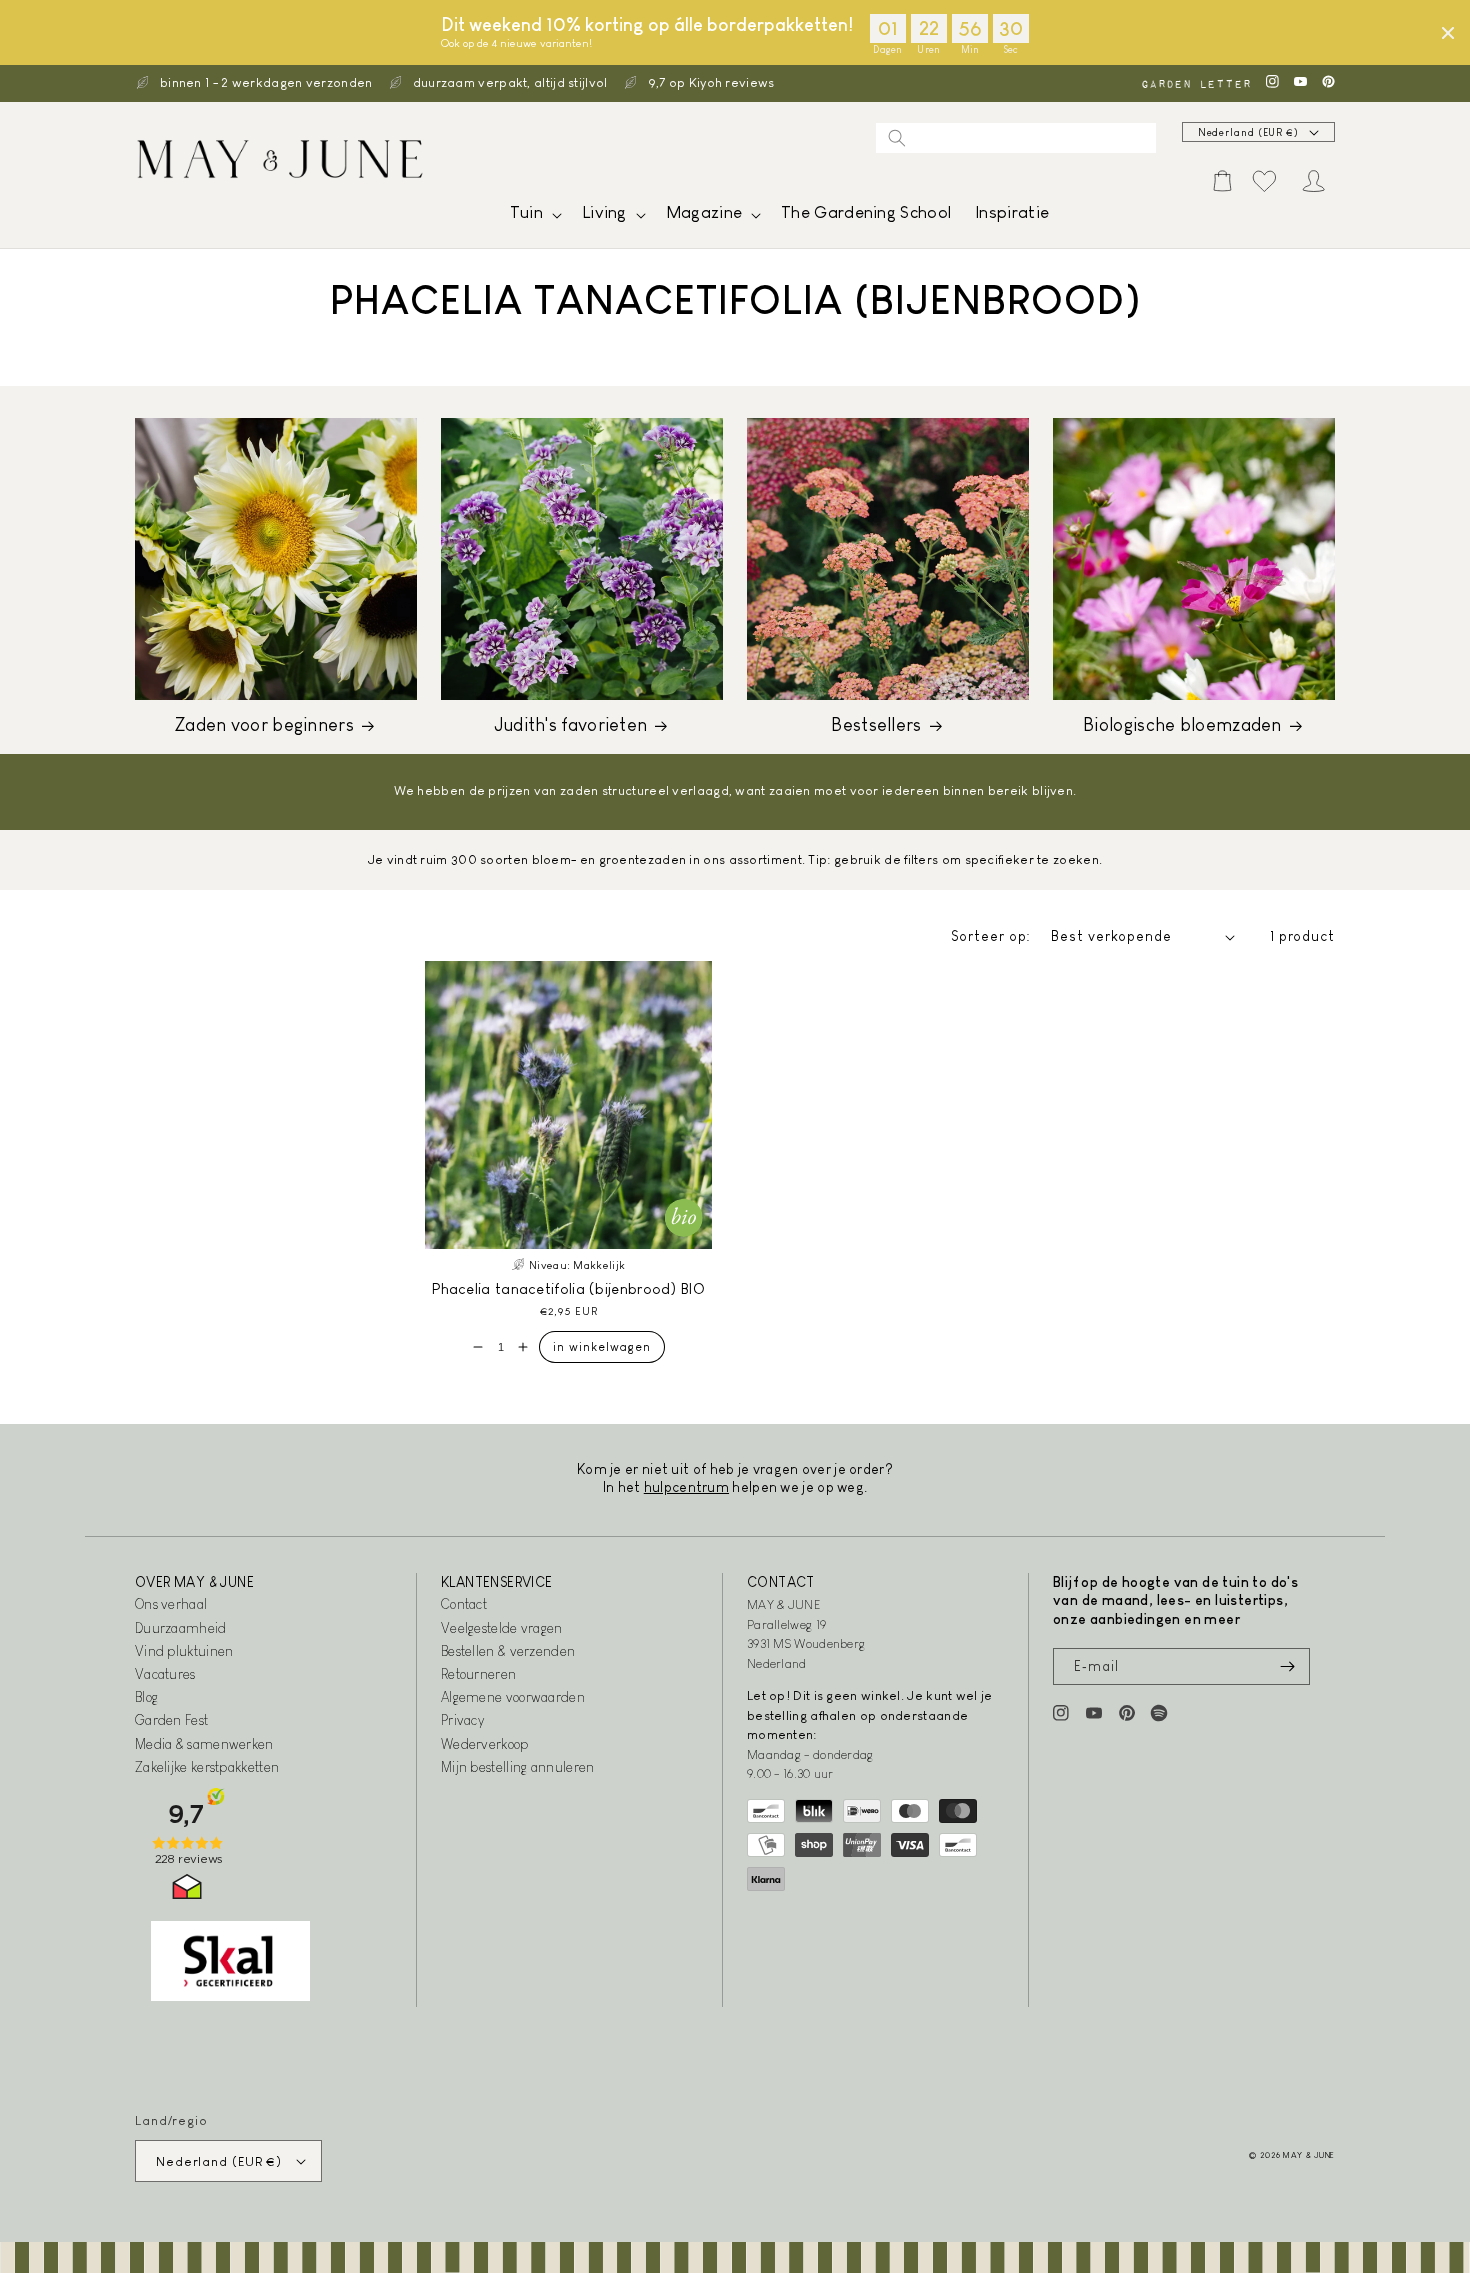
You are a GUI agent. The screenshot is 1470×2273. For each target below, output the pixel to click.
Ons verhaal (171, 1604)
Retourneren (478, 1674)
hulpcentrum (686, 1487)
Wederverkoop (485, 1744)
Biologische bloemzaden (1182, 725)
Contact (464, 1604)
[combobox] (1016, 138)
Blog (146, 1697)
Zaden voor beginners (264, 725)
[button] (534, 217)
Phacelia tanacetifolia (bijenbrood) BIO (568, 1288)
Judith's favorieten (571, 725)
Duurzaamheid (181, 1628)
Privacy (462, 1720)
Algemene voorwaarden (513, 1697)
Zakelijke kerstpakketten (207, 1767)
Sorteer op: (991, 936)
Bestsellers (876, 725)
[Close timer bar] (1448, 33)
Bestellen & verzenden (508, 1651)
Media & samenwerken (204, 1744)
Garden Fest (171, 1720)
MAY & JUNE (1309, 2155)
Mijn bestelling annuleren (518, 1767)
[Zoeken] (897, 138)
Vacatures (165, 1674)
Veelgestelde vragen (502, 1628)
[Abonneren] (1287, 1666)
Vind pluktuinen (184, 1651)
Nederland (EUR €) (1248, 132)
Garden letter (1196, 83)
